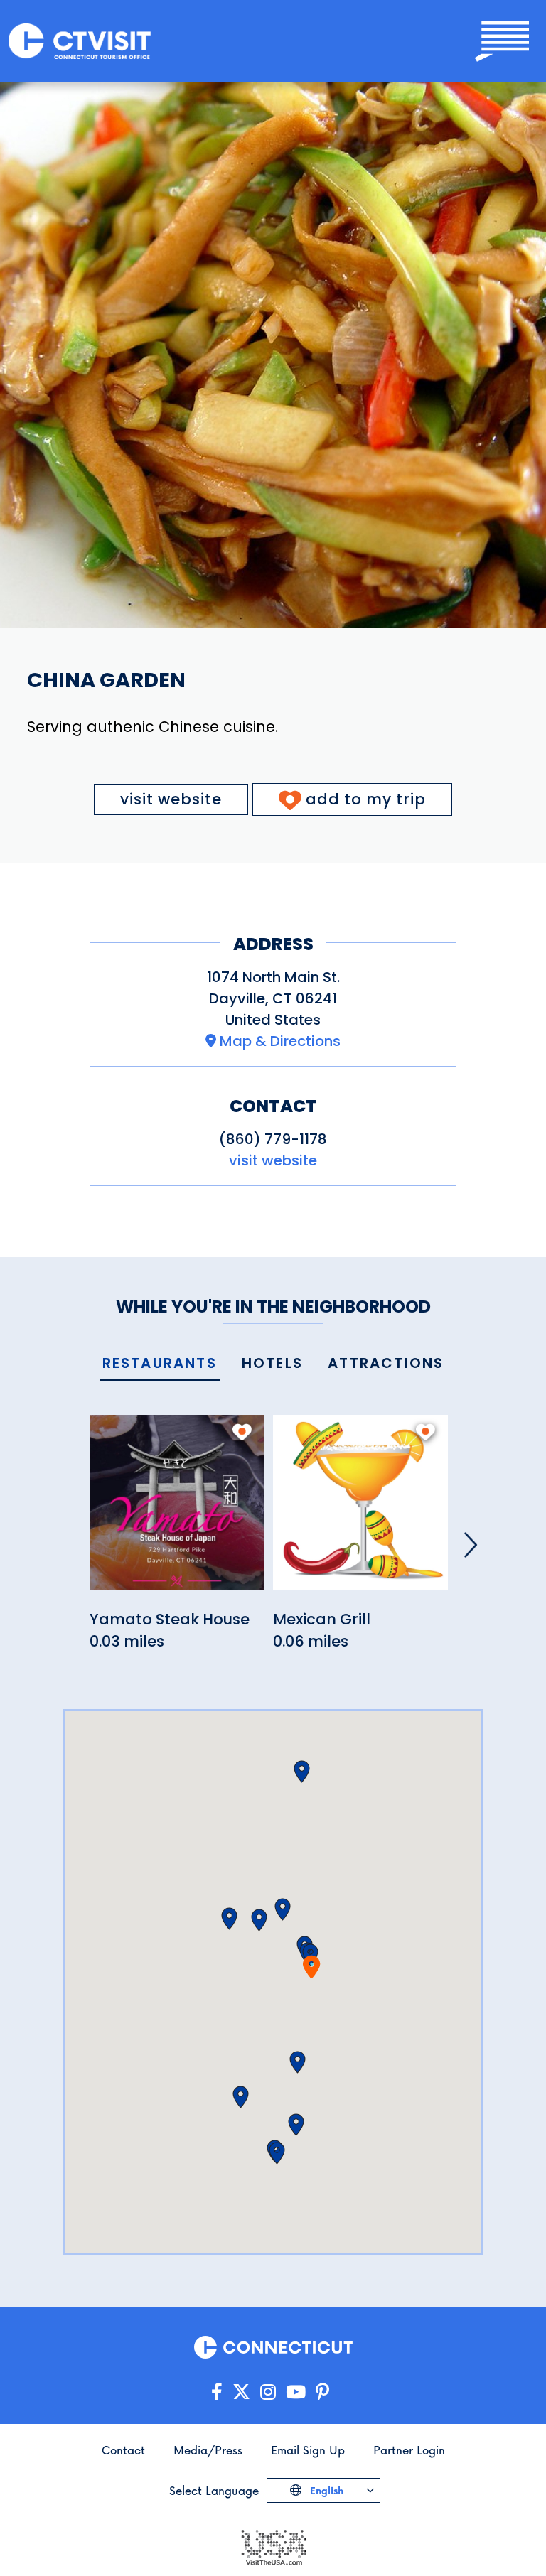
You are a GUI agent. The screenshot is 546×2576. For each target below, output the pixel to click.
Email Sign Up (308, 2450)
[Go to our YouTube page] (296, 2392)
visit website (171, 799)
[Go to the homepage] (80, 42)
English (325, 2490)
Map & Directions (280, 1041)
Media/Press (208, 2450)
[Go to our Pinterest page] (322, 2392)
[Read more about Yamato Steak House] (177, 1510)
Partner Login (409, 2450)
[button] (283, 1909)
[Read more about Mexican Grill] (360, 1510)
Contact (123, 2450)
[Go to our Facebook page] (217, 2392)
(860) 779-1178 (273, 1139)
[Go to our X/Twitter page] (241, 2392)
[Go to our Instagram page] (268, 2392)
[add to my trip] (242, 1432)
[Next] (471, 1545)
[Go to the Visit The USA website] (273, 2546)
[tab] (160, 1364)
